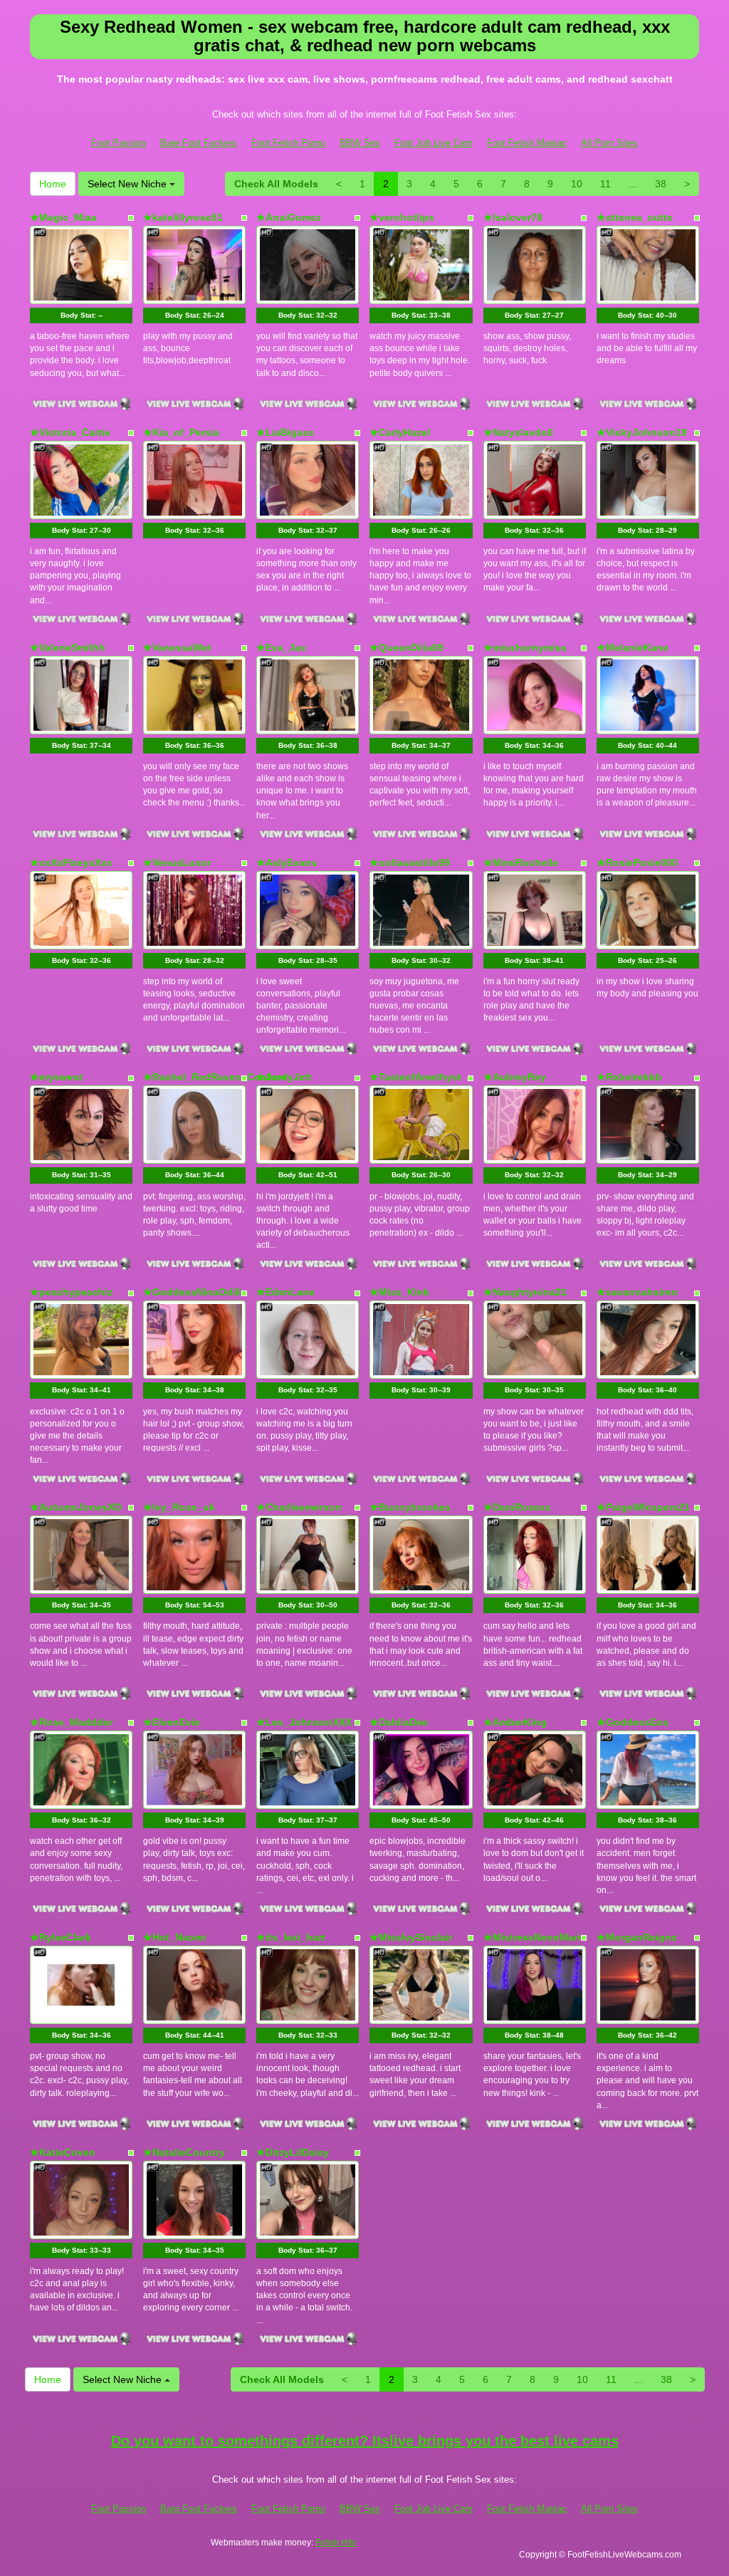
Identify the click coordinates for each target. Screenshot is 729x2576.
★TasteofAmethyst (415, 1077)
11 (605, 184)
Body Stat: (82, 315)
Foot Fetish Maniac (527, 143)
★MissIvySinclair (411, 1937)
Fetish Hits (336, 2543)
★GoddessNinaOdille (195, 1292)
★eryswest (56, 1077)
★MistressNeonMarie (535, 1937)
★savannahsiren (637, 1292)
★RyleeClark (61, 1937)
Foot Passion (119, 143)
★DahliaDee (399, 1722)
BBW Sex (360, 143)
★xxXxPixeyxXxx (71, 862)
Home (53, 184)
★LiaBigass (285, 432)
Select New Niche (129, 184)
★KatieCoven (63, 2152)
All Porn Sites (609, 143)
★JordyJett (284, 1077)
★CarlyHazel (400, 432)
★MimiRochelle (521, 862)
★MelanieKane (633, 647)
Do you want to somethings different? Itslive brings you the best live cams (365, 2441)
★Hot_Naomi (174, 1937)
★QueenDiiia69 (407, 647)
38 (661, 184)
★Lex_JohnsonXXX (304, 1722)
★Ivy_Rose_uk (179, 1507)
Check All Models (276, 184)
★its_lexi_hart (291, 1937)
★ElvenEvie (172, 1722)
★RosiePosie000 (637, 862)
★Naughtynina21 (525, 1292)
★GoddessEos (633, 1722)
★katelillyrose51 (183, 217)
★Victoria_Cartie (70, 432)
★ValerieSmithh (68, 647)
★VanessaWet (177, 647)
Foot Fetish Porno (288, 143)
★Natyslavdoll (518, 432)
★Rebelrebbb (629, 1077)
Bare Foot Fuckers (199, 143)
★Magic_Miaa (63, 217)
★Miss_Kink (399, 1292)
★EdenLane (285, 1292)
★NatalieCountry (184, 2152)
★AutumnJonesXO (76, 1507)
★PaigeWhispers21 (643, 1507)
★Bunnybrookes (410, 1507)
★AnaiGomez (289, 217)
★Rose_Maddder (71, 1722)
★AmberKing (515, 1722)
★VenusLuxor (177, 862)
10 (577, 184)
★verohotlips (402, 217)
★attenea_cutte (635, 217)
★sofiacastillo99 (410, 862)
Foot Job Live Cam (434, 143)
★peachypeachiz (71, 1292)
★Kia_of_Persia (181, 432)
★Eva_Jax (281, 647)
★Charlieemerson (299, 1507)
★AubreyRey (515, 1077)
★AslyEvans (287, 862)
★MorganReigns (637, 1937)
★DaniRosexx (517, 1507)
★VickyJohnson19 (642, 432)
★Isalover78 (513, 217)
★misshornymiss (525, 647)
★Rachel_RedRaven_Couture (215, 1077)
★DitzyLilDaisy (293, 2152)
